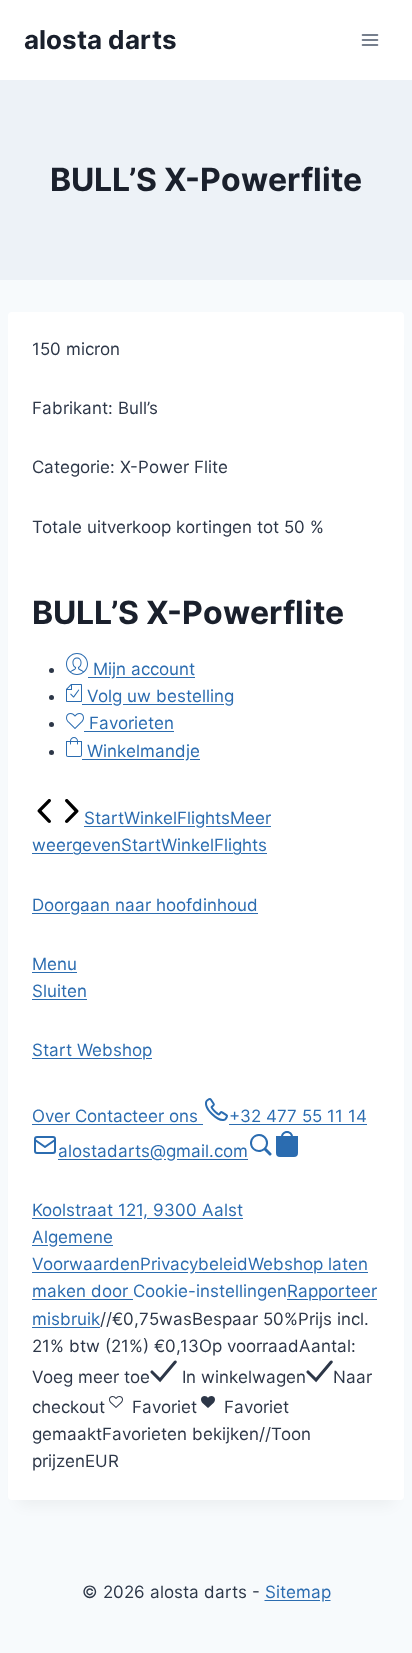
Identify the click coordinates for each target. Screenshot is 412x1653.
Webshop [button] (114, 1050)
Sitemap (298, 1592)
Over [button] (53, 1116)
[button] (145, 905)
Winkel (150, 818)
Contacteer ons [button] (139, 1116)
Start (104, 818)
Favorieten (129, 723)
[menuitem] (45, 818)
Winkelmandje (141, 751)
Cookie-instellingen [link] (210, 1291)
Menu (54, 964)
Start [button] (54, 1050)
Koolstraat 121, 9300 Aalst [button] (137, 1210)
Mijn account (141, 669)
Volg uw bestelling (158, 696)
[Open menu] (369, 39)
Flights (203, 818)
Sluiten (59, 991)
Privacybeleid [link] (194, 1264)
